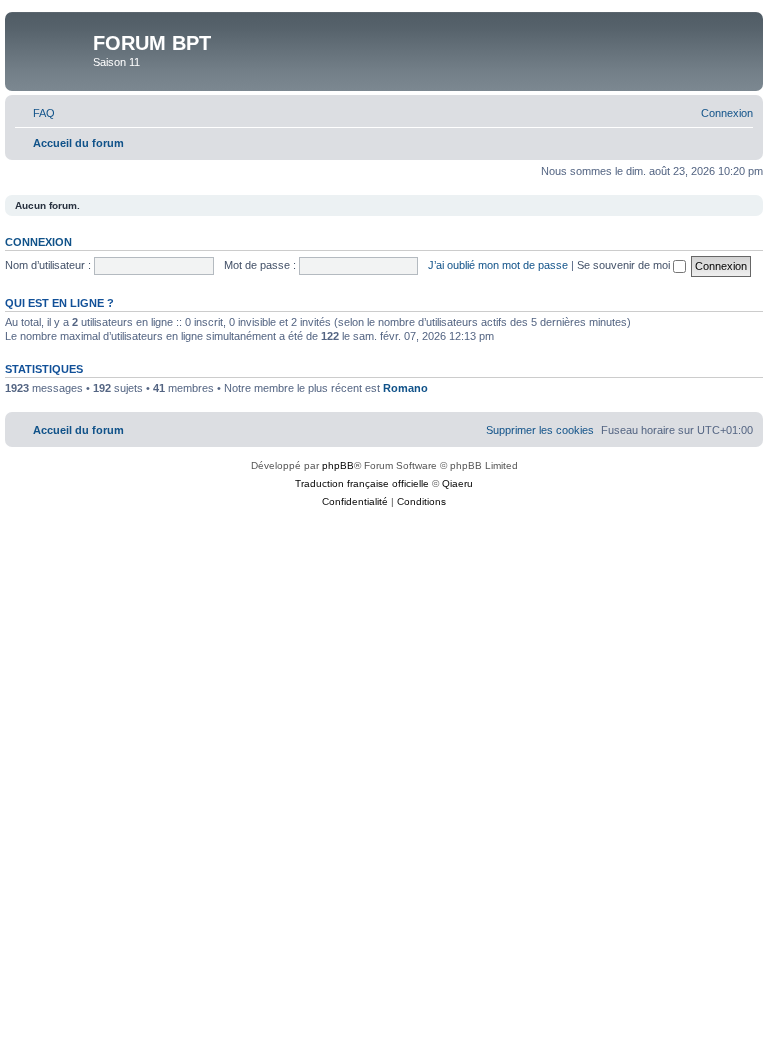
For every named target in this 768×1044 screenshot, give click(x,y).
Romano (405, 388)
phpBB (338, 465)
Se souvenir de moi (625, 265)
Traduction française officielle (362, 483)
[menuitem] (35, 113)
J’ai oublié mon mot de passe (498, 265)
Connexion (38, 242)
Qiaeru (457, 483)
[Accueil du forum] (51, 49)
